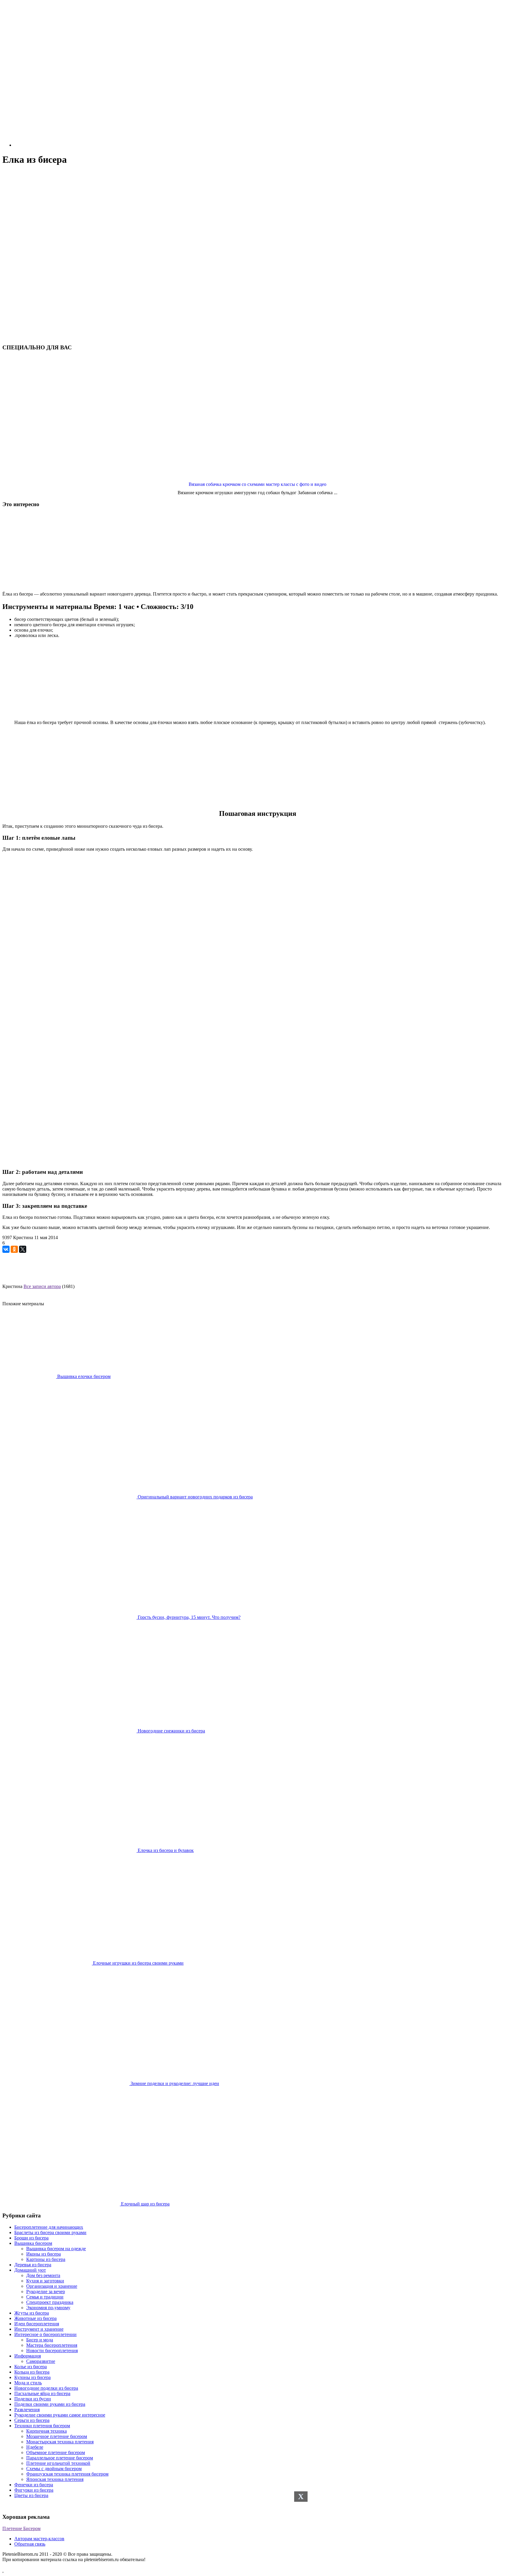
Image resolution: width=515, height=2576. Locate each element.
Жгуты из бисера (32, 2313)
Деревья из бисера (33, 2265)
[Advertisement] (257, 213)
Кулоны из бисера (32, 2377)
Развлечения (27, 2410)
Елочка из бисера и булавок (165, 1850)
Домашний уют (30, 2270)
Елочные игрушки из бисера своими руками (138, 1963)
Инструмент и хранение (39, 2329)
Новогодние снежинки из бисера (171, 1731)
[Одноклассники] (14, 1249)
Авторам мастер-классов (39, 2539)
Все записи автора (42, 1286)
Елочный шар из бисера (145, 2204)
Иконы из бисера (44, 2254)
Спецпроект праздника (50, 2302)
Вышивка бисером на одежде (56, 2249)
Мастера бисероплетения (52, 2345)
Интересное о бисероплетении (45, 2334)
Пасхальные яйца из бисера (42, 2393)
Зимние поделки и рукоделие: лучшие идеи (174, 2083)
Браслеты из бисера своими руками (50, 2232)
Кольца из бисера (32, 2372)
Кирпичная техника (46, 2431)
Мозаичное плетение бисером (57, 2436)
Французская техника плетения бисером (67, 2474)
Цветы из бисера (31, 2495)
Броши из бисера (31, 2238)
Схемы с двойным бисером (54, 2469)
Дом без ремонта (43, 2275)
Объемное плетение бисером (56, 2452)
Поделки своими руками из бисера (50, 2404)
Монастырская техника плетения (60, 2442)
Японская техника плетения (55, 2479)
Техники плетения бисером (42, 2426)
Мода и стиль (28, 2383)
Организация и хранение (52, 2286)
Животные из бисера (35, 2318)
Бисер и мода (40, 2340)
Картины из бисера (46, 2259)
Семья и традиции (45, 2297)
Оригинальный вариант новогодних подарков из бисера (195, 1497)
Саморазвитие (41, 2361)
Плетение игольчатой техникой (58, 2463)
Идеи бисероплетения (37, 2324)
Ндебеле (35, 2447)
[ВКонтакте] (6, 1249)
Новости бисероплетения (52, 2351)
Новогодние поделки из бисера (46, 2388)
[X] (23, 1249)
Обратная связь (30, 2544)
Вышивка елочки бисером (83, 1376)
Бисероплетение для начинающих (49, 2227)
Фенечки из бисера (34, 2485)
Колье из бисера (31, 2367)
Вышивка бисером (33, 2243)
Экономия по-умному (48, 2308)
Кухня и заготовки (45, 2281)
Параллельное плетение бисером (60, 2458)
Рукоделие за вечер (46, 2291)
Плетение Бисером (21, 2528)
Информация (28, 2356)
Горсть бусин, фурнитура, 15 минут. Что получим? (189, 1617)
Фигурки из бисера (34, 2490)
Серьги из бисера (32, 2420)
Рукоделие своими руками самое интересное (60, 2415)
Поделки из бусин (33, 2399)
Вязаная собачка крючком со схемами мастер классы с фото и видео (257, 484)
